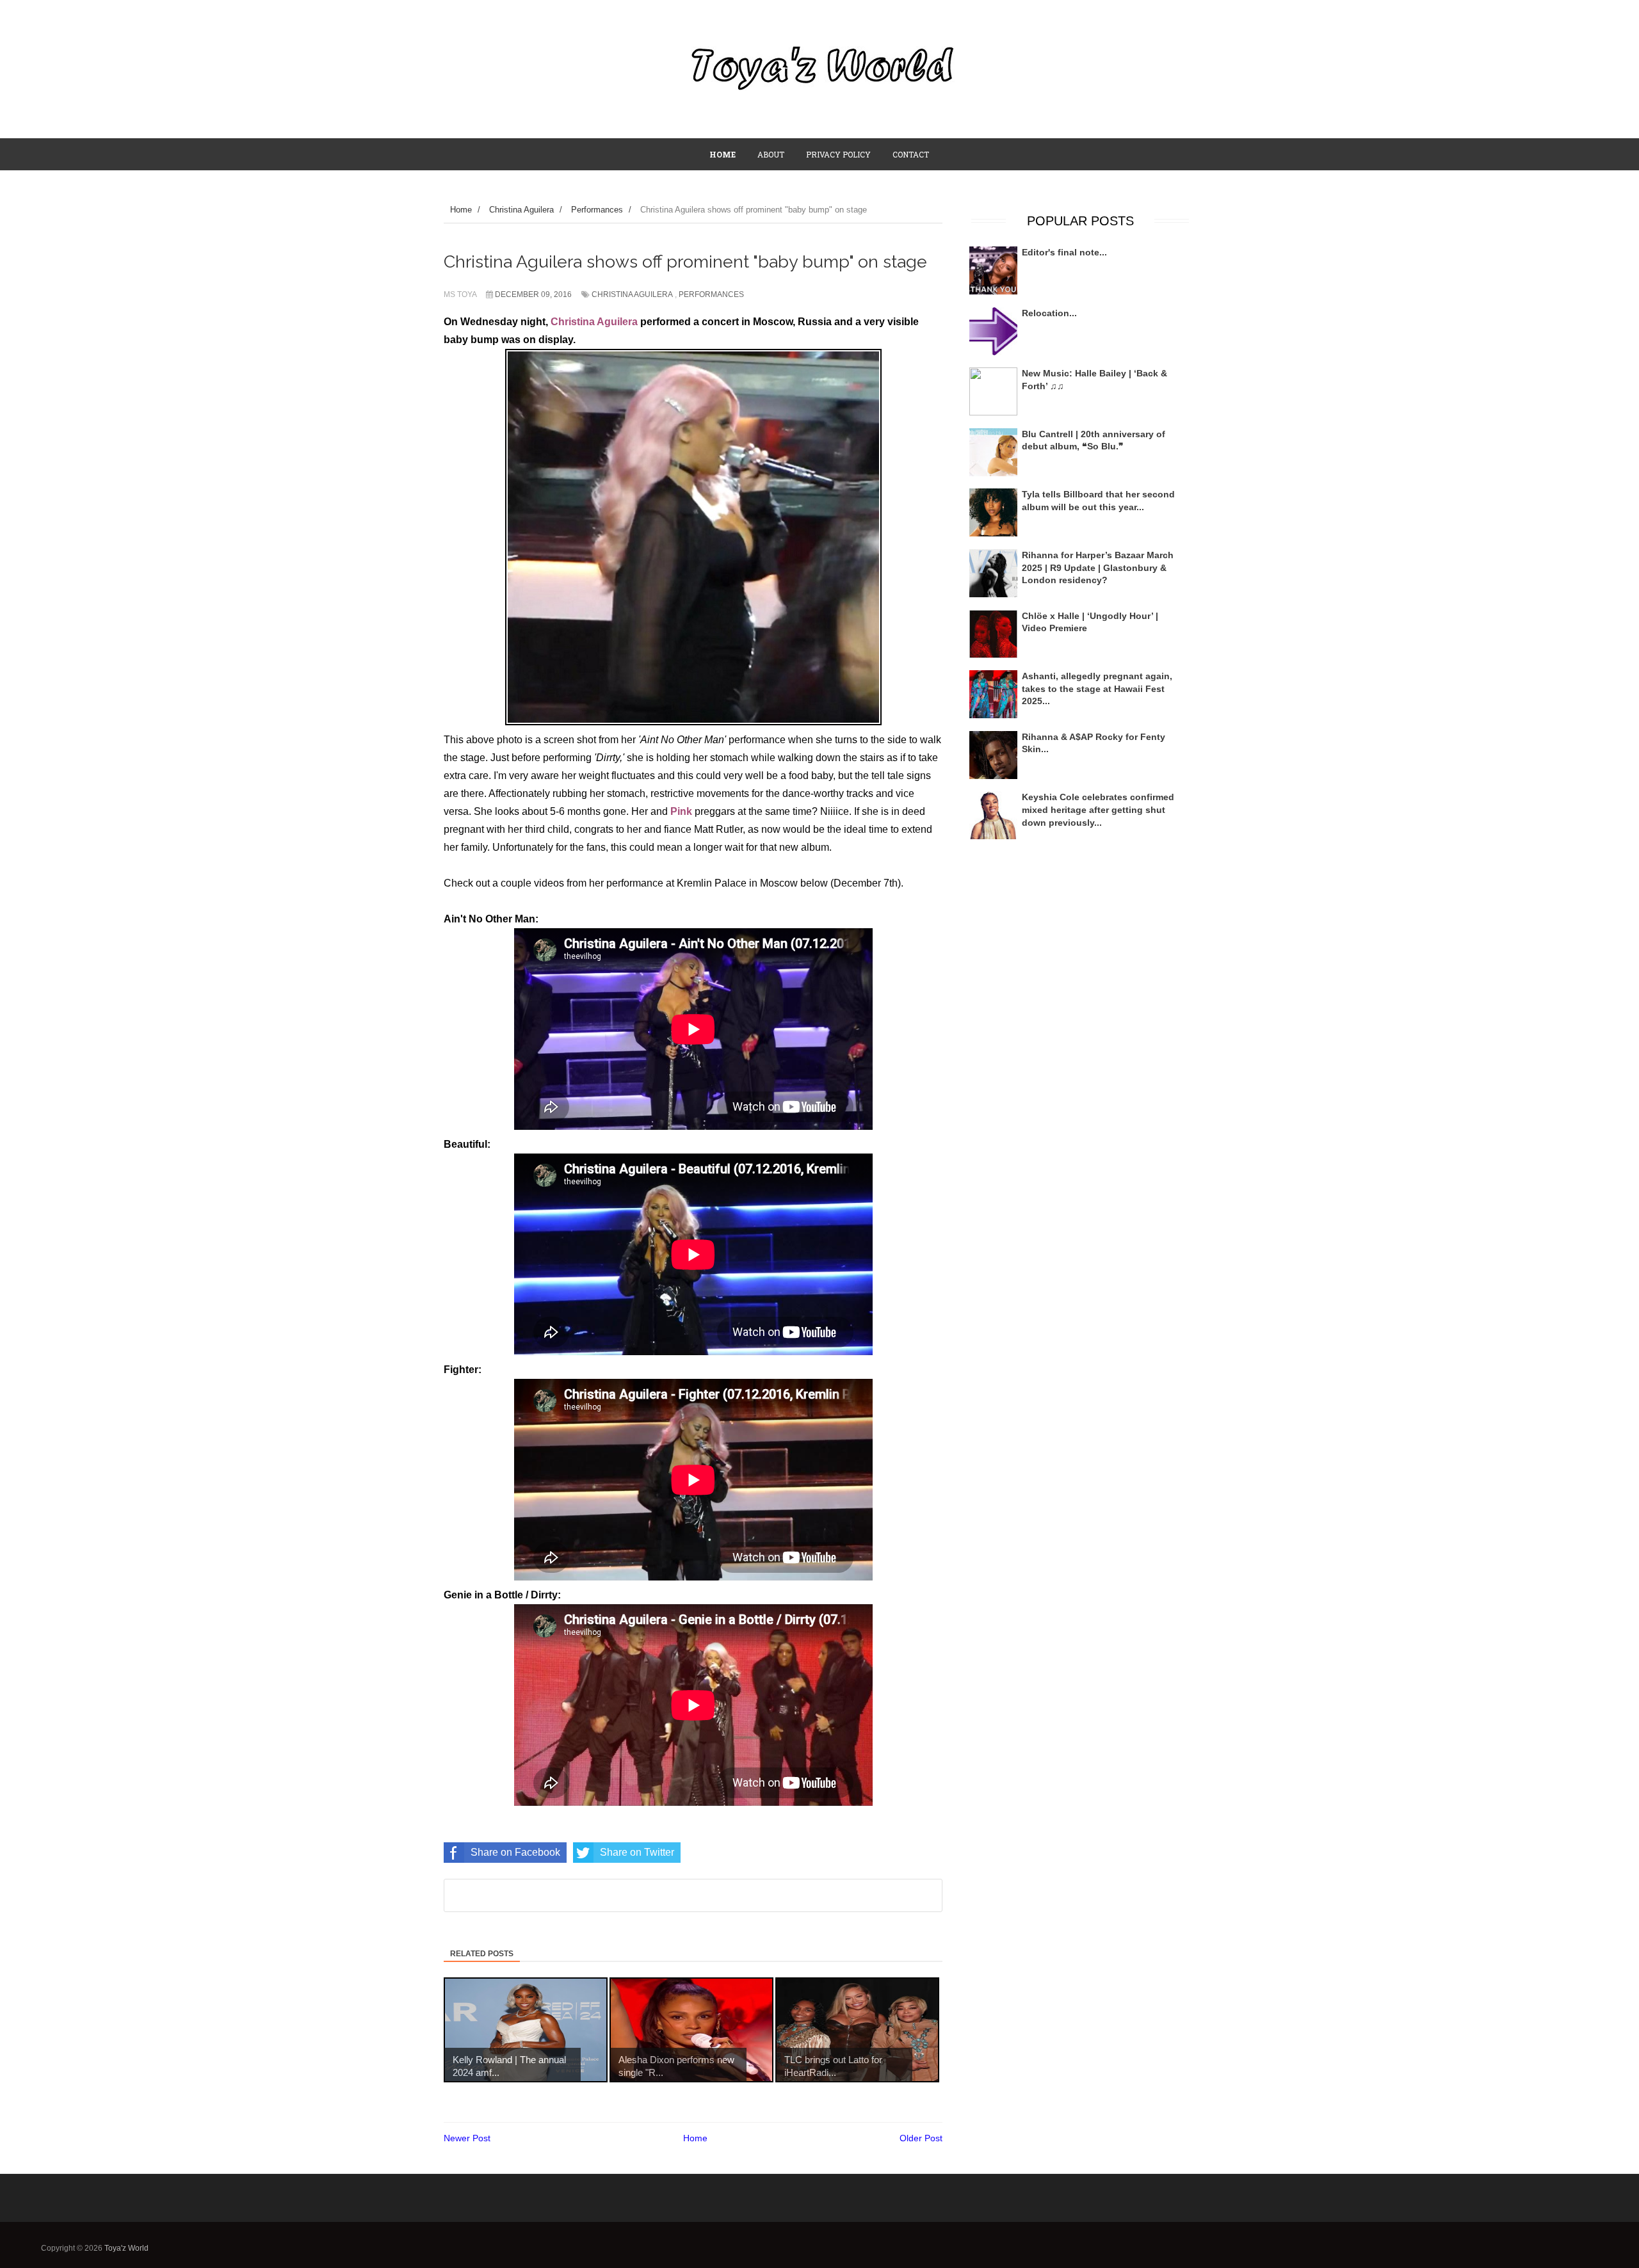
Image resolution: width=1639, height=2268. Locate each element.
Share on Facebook (515, 1852)
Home (695, 2138)
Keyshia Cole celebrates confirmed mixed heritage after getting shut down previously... (1098, 809)
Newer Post (467, 2138)
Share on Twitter (637, 1852)
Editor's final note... (1064, 252)
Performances (711, 294)
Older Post (921, 2138)
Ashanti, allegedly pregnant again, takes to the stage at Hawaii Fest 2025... (1097, 688)
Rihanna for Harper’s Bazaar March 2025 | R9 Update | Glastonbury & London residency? (1098, 567)
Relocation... (1049, 313)
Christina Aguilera (632, 294)
